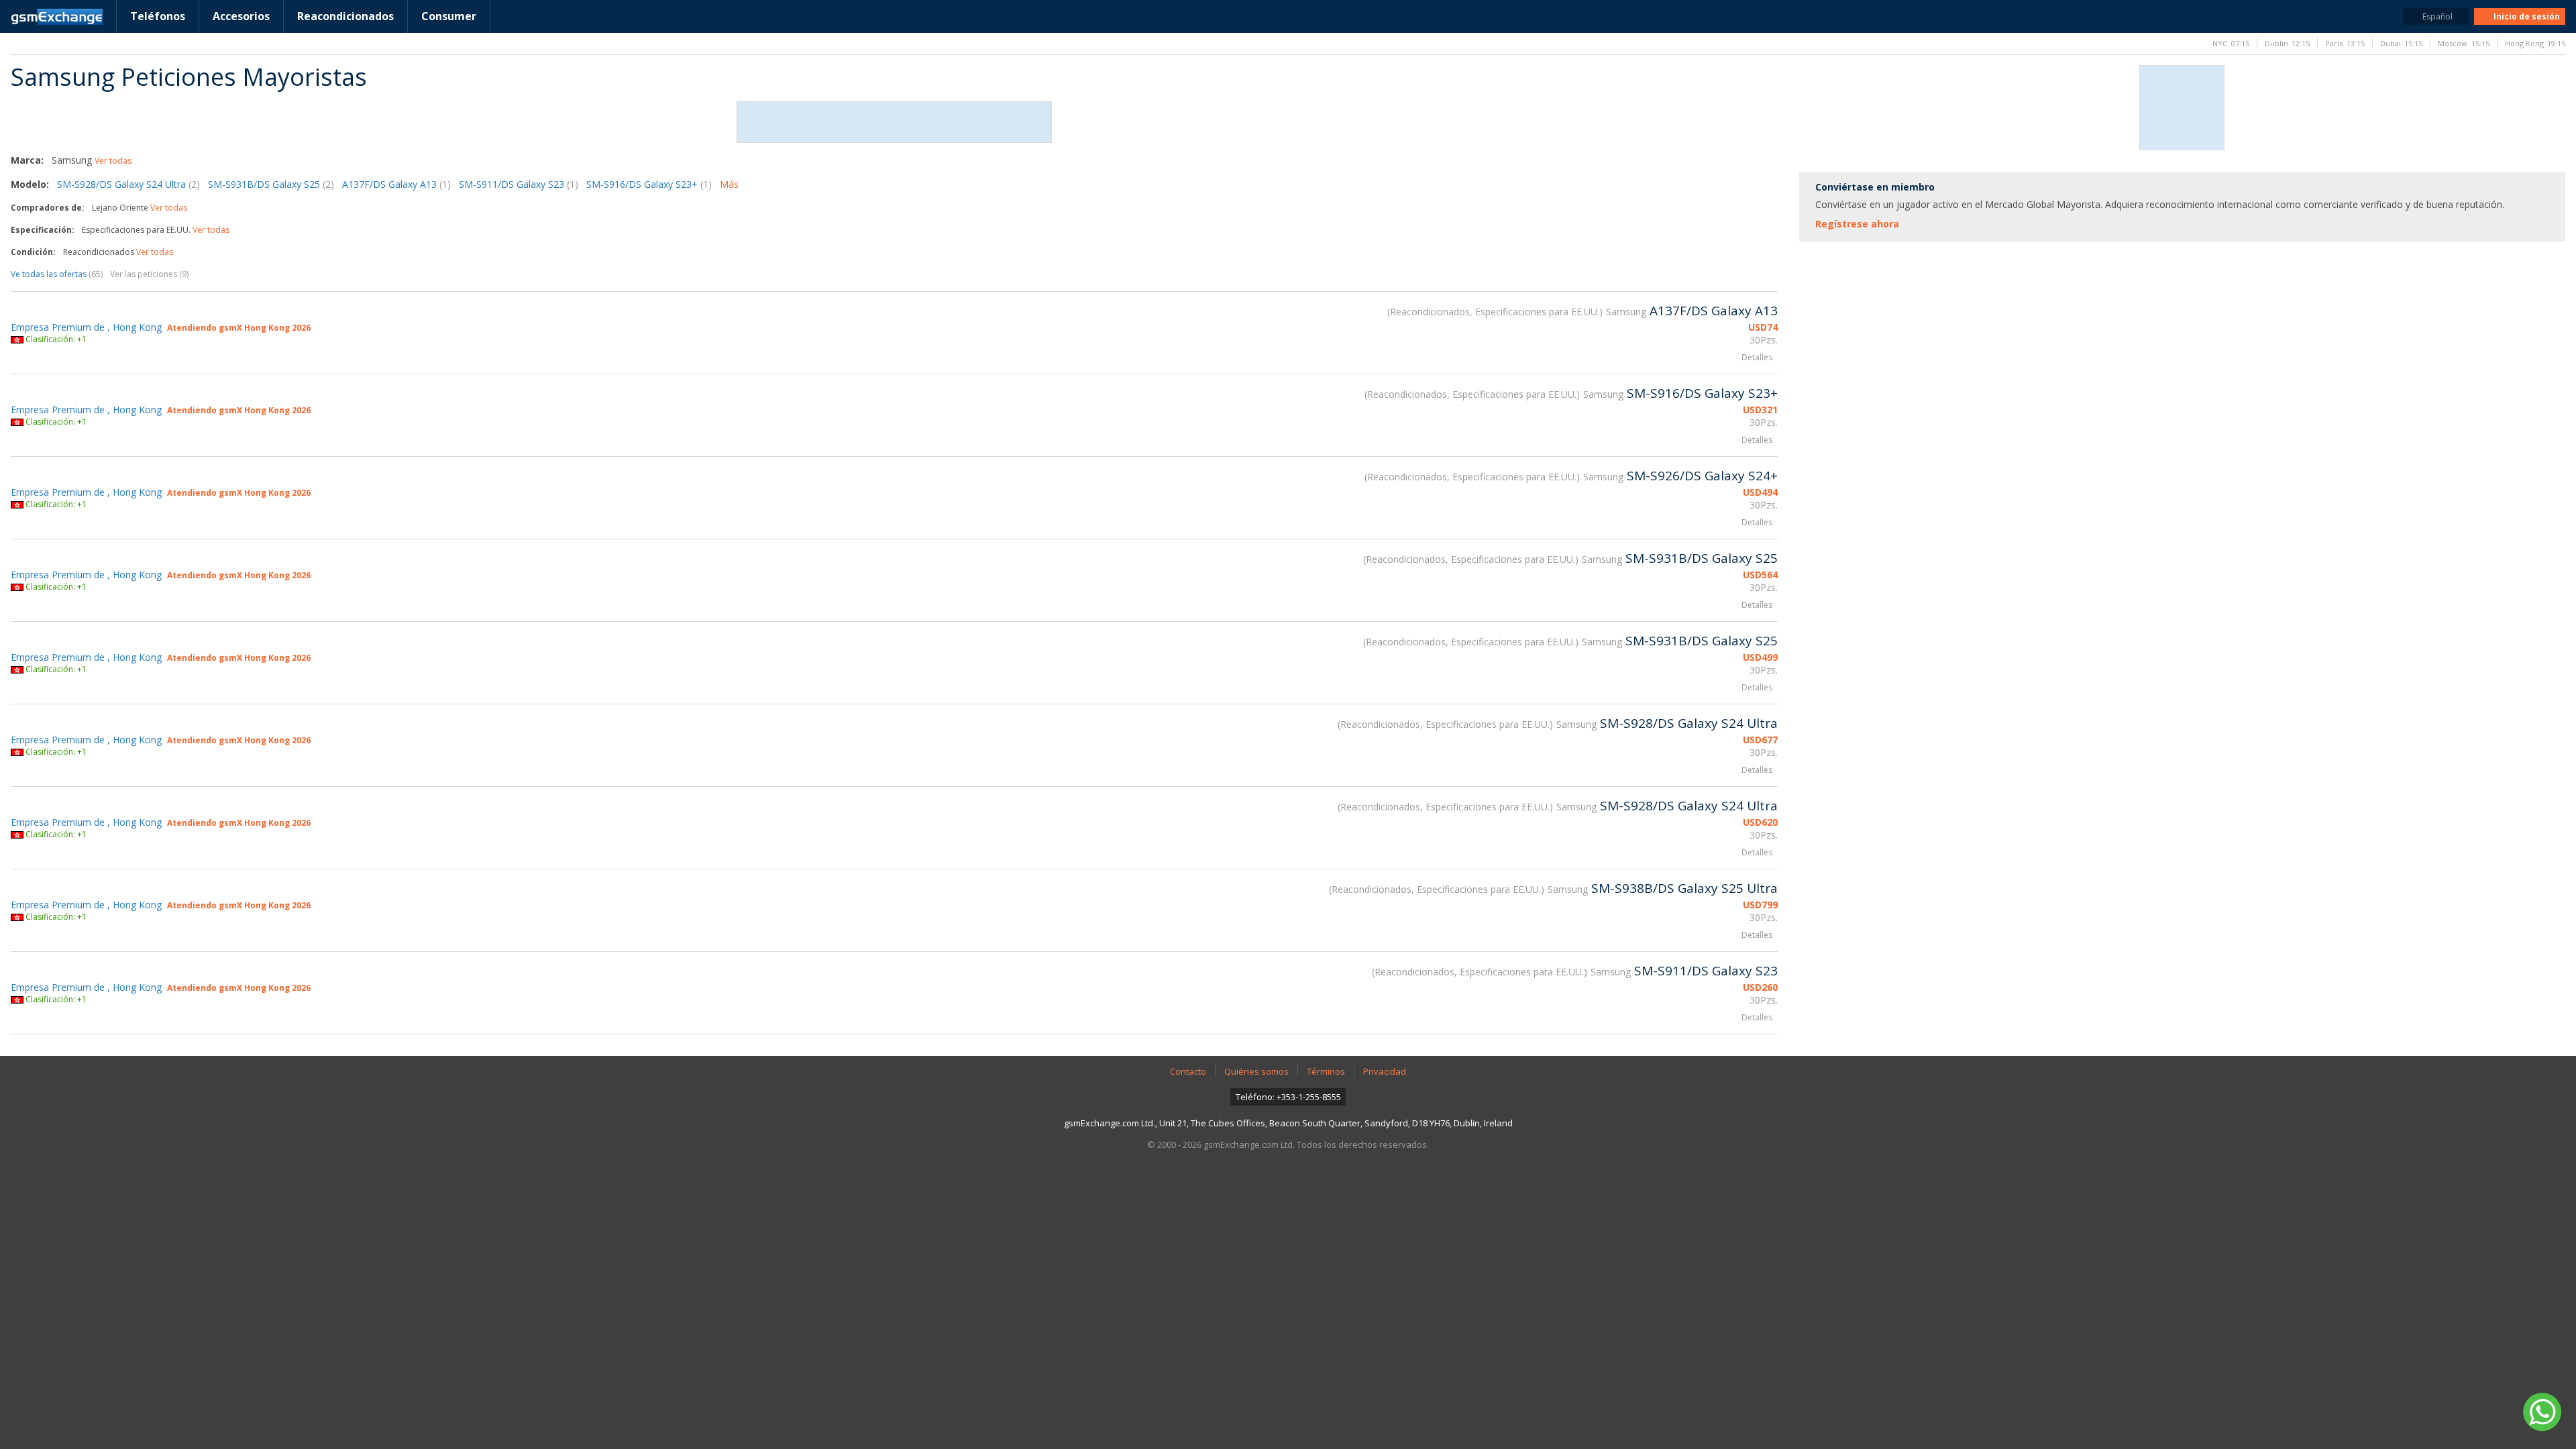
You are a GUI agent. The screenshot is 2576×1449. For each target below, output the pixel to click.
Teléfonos (158, 16)
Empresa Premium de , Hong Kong (86, 327)
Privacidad (1385, 1071)
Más (729, 184)
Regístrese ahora (1857, 224)
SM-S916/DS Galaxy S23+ (649, 184)
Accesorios (241, 16)
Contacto (1188, 1071)
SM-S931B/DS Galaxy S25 (271, 184)
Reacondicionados (345, 16)
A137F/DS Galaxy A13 (396, 184)
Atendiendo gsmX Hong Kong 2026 (239, 328)
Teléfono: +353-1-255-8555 (1288, 1097)
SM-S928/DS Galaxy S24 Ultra (128, 184)
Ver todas (113, 161)
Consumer (449, 16)
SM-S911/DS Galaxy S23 (519, 184)
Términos (1326, 1071)
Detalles (1757, 357)
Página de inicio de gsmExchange (57, 17)
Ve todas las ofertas (57, 274)
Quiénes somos (1256, 1071)
